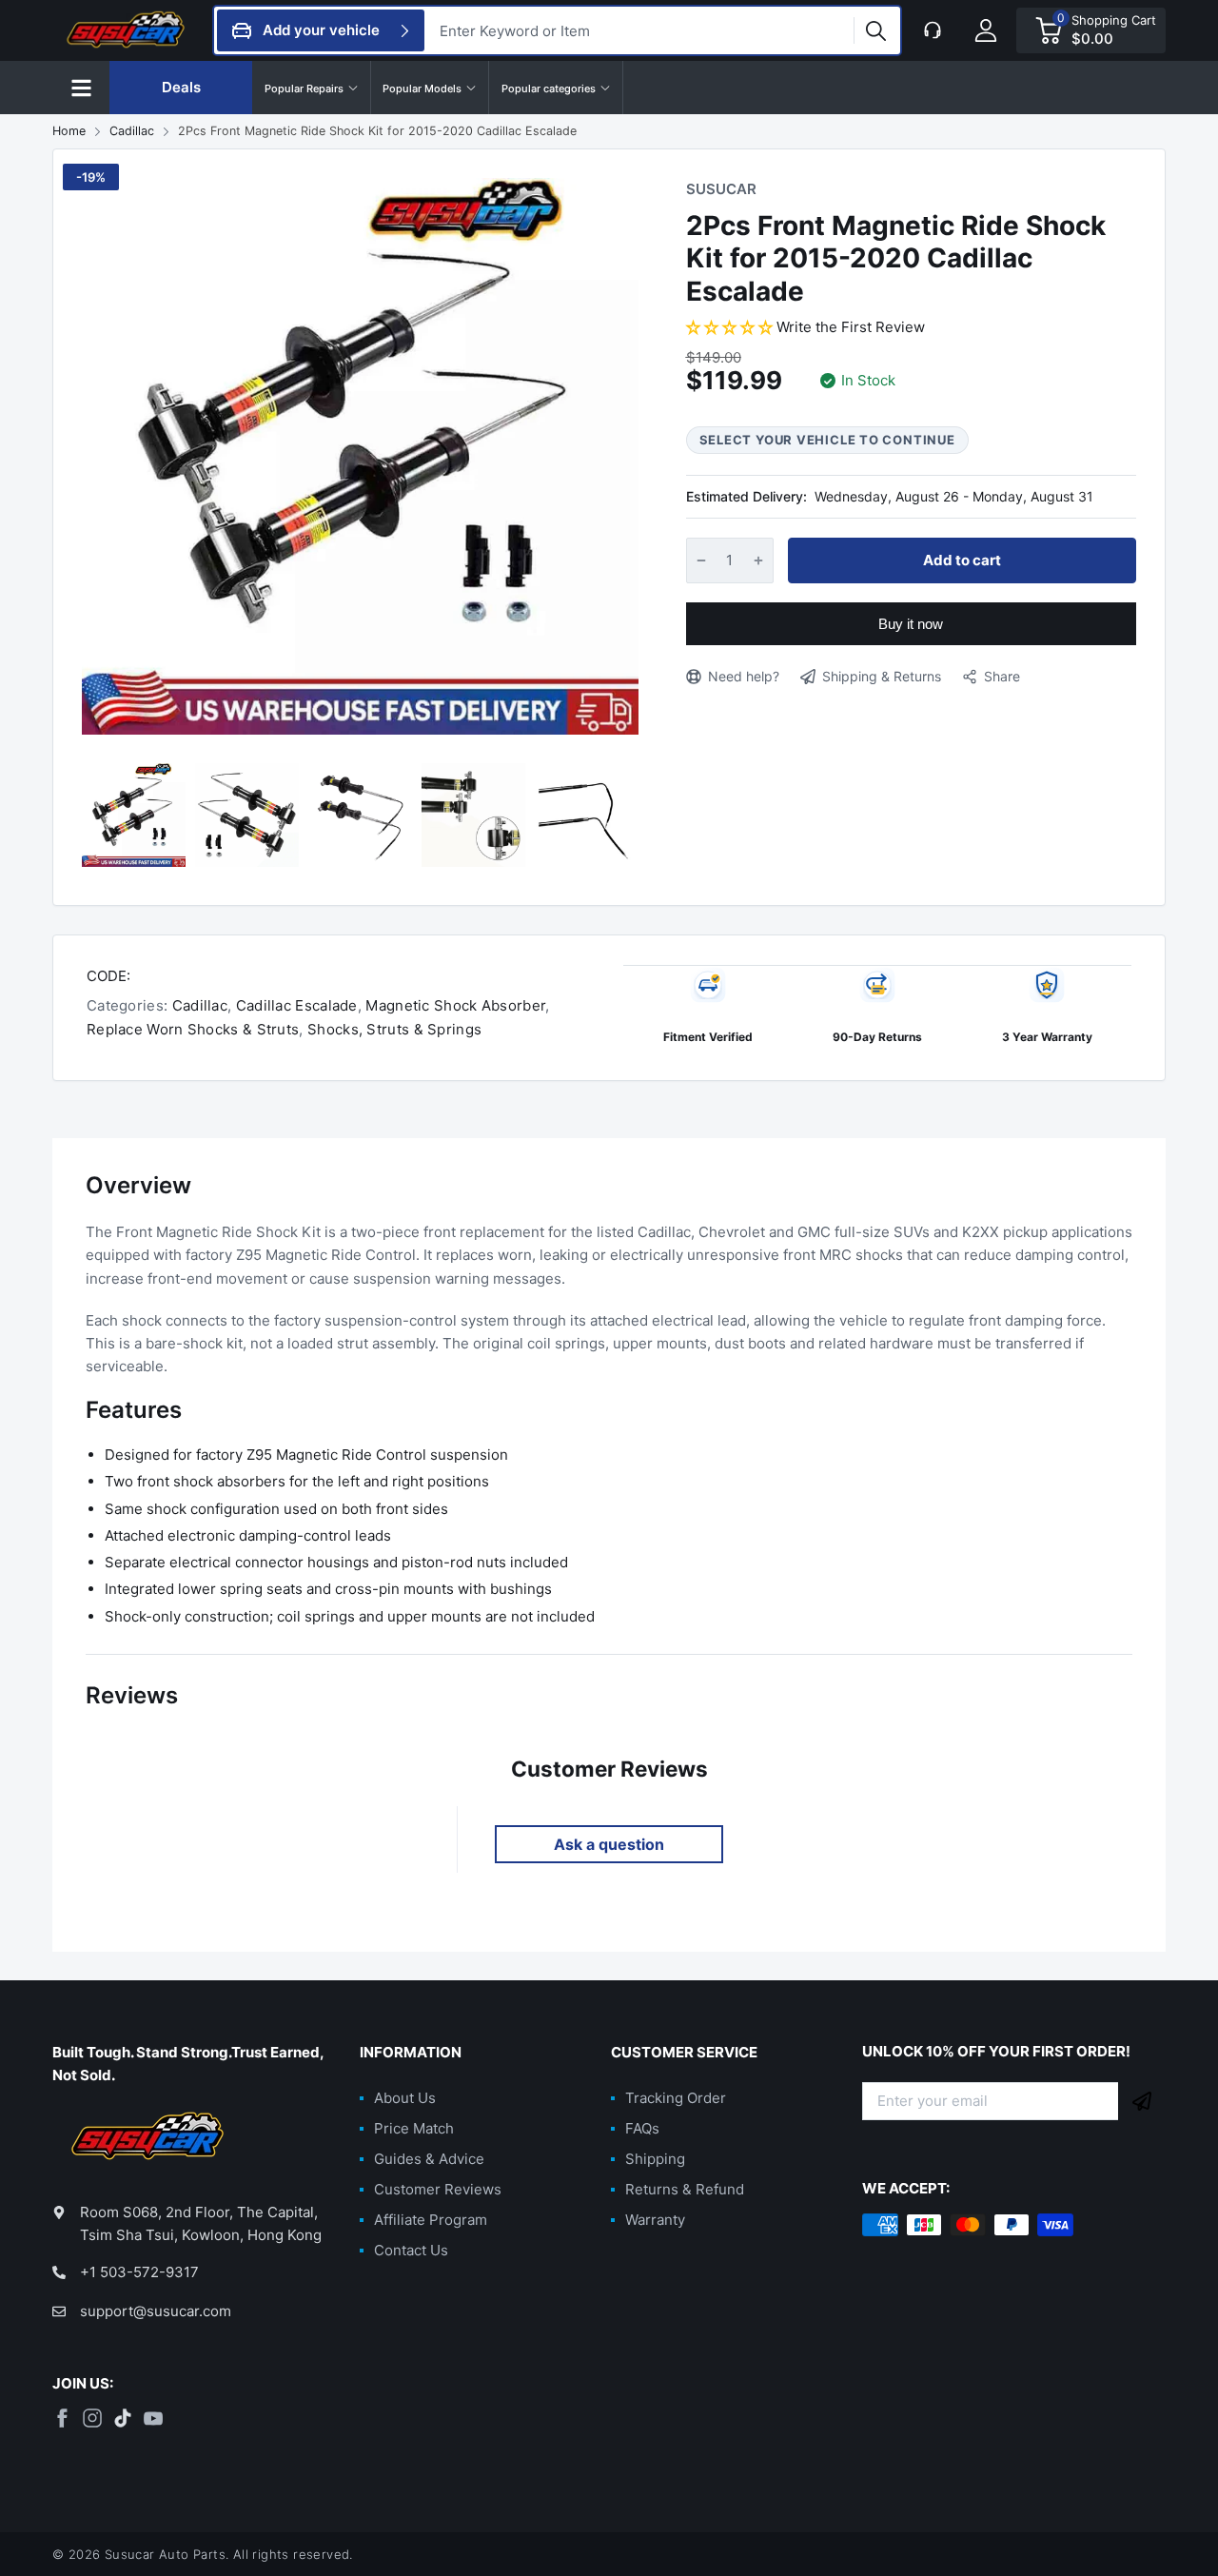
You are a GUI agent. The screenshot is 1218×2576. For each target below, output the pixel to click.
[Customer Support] (933, 30)
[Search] (875, 30)
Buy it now (911, 624)
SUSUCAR (721, 189)
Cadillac (197, 1005)
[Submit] (1142, 2101)
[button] (81, 88)
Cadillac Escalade (294, 1005)
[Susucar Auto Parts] (128, 30)
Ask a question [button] (609, 1844)
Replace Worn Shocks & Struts (193, 1029)
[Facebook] (62, 2418)
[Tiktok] (123, 2418)
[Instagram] (92, 2418)
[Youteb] (153, 2418)
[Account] (986, 30)
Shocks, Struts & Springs (393, 1029)
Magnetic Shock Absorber (453, 1005)
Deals (181, 87)
